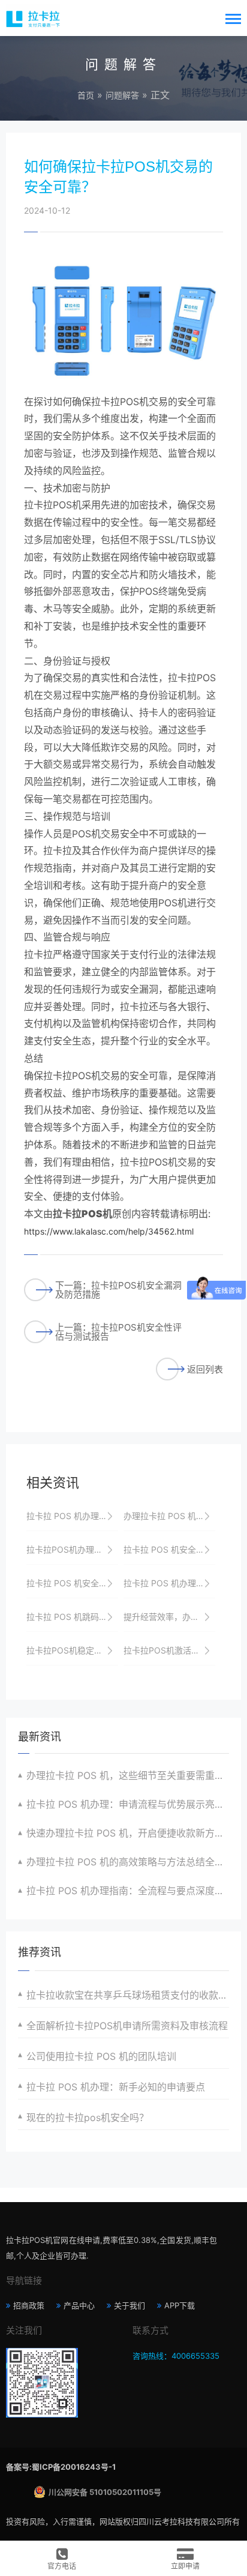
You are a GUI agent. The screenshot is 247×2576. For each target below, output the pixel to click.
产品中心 (79, 2305)
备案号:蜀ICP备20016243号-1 (61, 2467)
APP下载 (180, 2305)
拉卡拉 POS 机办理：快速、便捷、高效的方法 (169, 1583)
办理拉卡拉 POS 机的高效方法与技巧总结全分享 (169, 1516)
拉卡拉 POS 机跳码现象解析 (72, 1617)
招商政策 (29, 2305)
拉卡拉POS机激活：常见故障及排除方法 (169, 1650)
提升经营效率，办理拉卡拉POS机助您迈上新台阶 (169, 1617)
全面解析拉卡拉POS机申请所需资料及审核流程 (127, 2026)
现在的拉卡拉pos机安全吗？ (88, 2117)
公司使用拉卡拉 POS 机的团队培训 (101, 2056)
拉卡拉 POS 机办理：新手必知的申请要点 (116, 2087)
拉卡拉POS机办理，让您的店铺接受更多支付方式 (72, 1549)
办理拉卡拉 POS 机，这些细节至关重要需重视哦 (128, 1775)
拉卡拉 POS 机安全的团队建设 (169, 1549)
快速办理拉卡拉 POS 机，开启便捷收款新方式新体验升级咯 (128, 1833)
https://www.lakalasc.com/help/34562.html (109, 1231)
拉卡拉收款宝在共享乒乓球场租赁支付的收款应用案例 (128, 1995)
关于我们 (129, 2305)
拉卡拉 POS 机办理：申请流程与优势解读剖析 (72, 1516)
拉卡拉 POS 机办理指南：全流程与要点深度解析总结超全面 (128, 1891)
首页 (86, 95)
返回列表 (205, 1369)
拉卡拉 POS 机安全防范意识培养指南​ (72, 1583)
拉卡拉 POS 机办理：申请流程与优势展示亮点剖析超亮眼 (128, 1804)
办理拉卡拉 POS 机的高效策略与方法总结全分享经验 (128, 1862)
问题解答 (122, 95)
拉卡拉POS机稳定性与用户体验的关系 (72, 1650)
